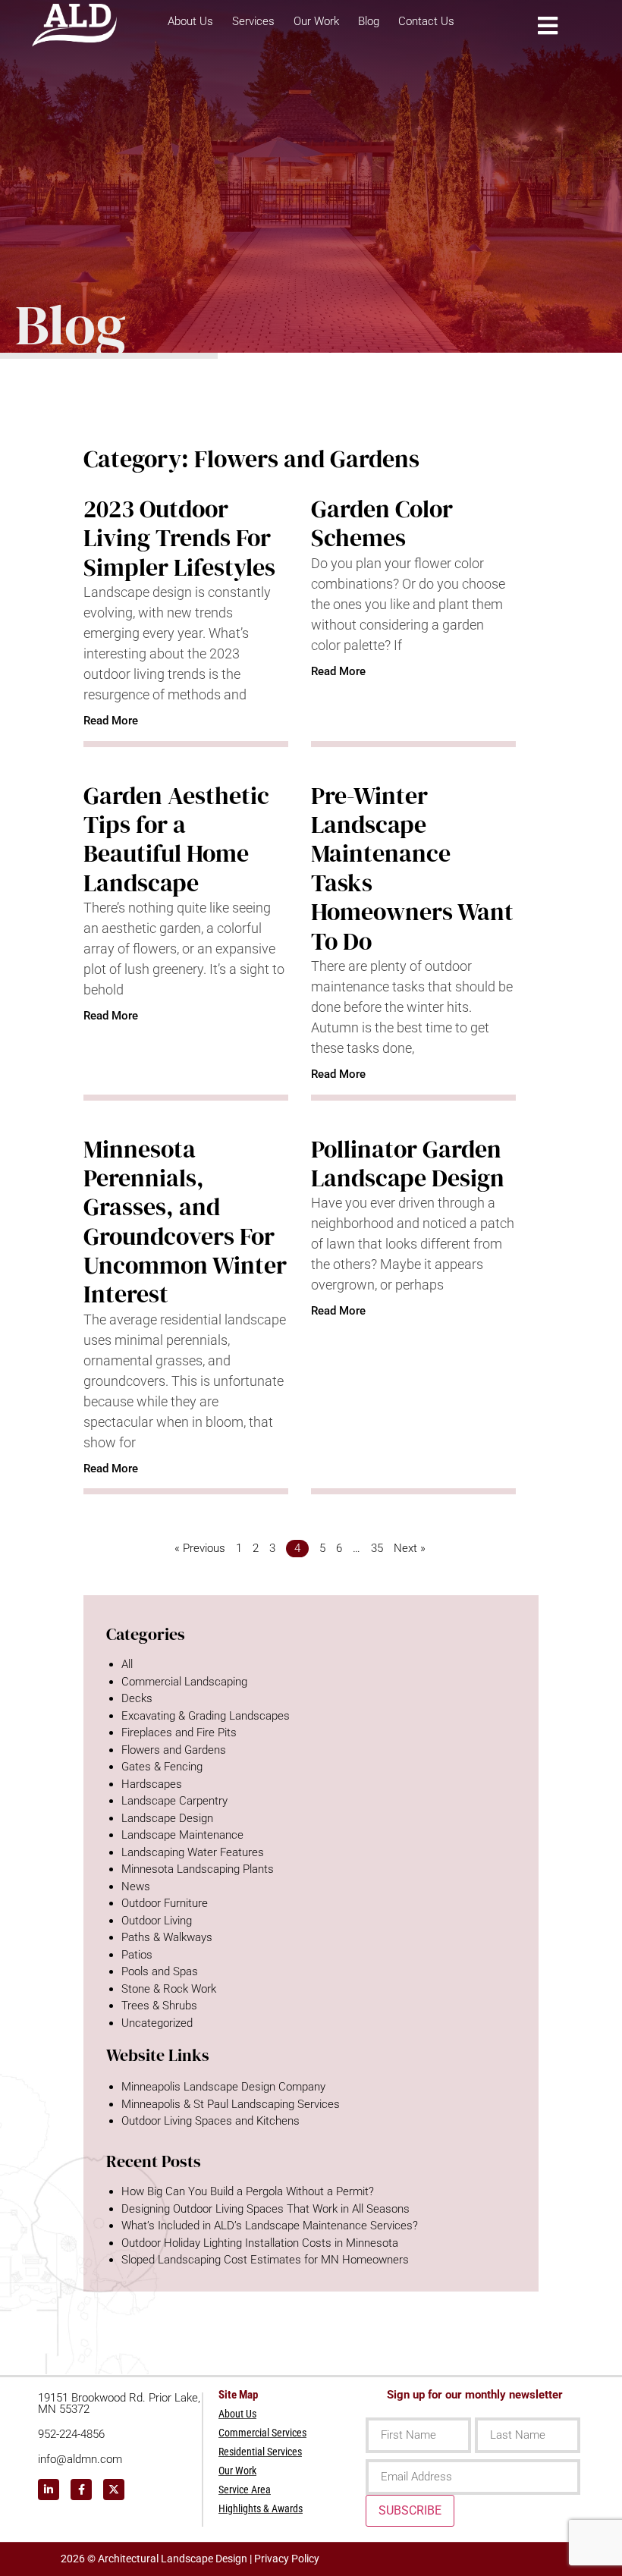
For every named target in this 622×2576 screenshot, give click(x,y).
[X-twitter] (114, 2490)
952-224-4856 (71, 2434)
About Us (190, 21)
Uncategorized (157, 2023)
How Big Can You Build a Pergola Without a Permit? (248, 2191)
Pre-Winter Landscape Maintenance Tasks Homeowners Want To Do (412, 869)
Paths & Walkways (167, 1937)
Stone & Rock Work (169, 1989)
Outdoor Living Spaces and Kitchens (210, 2121)
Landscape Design (167, 1818)
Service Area (245, 2490)
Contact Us (426, 21)
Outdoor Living (157, 1921)
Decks (137, 1698)
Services (253, 21)
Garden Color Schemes (382, 523)
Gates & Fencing (162, 1767)
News (136, 1886)
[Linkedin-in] (49, 2490)
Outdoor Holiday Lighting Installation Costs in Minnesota (260, 2243)
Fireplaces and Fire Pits (179, 1733)
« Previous (200, 1548)
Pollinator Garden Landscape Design (408, 1164)
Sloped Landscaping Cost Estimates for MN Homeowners (265, 2260)
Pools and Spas (160, 1971)
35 (377, 1548)
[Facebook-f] (81, 2490)
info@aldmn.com (80, 2459)
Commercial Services (262, 2433)
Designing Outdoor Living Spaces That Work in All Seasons (265, 2209)
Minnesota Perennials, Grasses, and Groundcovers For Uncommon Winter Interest (185, 1222)
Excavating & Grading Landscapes (206, 1716)
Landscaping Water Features (193, 1852)
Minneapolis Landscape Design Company (223, 2087)
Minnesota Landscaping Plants (198, 1869)
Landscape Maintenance (182, 1835)
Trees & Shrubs (159, 2006)
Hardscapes (152, 1784)
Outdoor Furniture (165, 1903)
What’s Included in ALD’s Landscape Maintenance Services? (270, 2226)
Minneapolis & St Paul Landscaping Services (231, 2104)
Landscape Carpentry (174, 1801)
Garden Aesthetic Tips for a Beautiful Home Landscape (176, 839)
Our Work (316, 21)
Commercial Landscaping (184, 1682)
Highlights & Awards (261, 2508)
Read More (111, 721)
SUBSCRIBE (410, 2510)
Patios (137, 1955)
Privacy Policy (287, 2559)
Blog (369, 21)
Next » (410, 1548)
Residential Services (260, 2452)
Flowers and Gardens (174, 1750)
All (127, 1664)
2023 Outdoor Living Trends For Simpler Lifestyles (179, 538)
